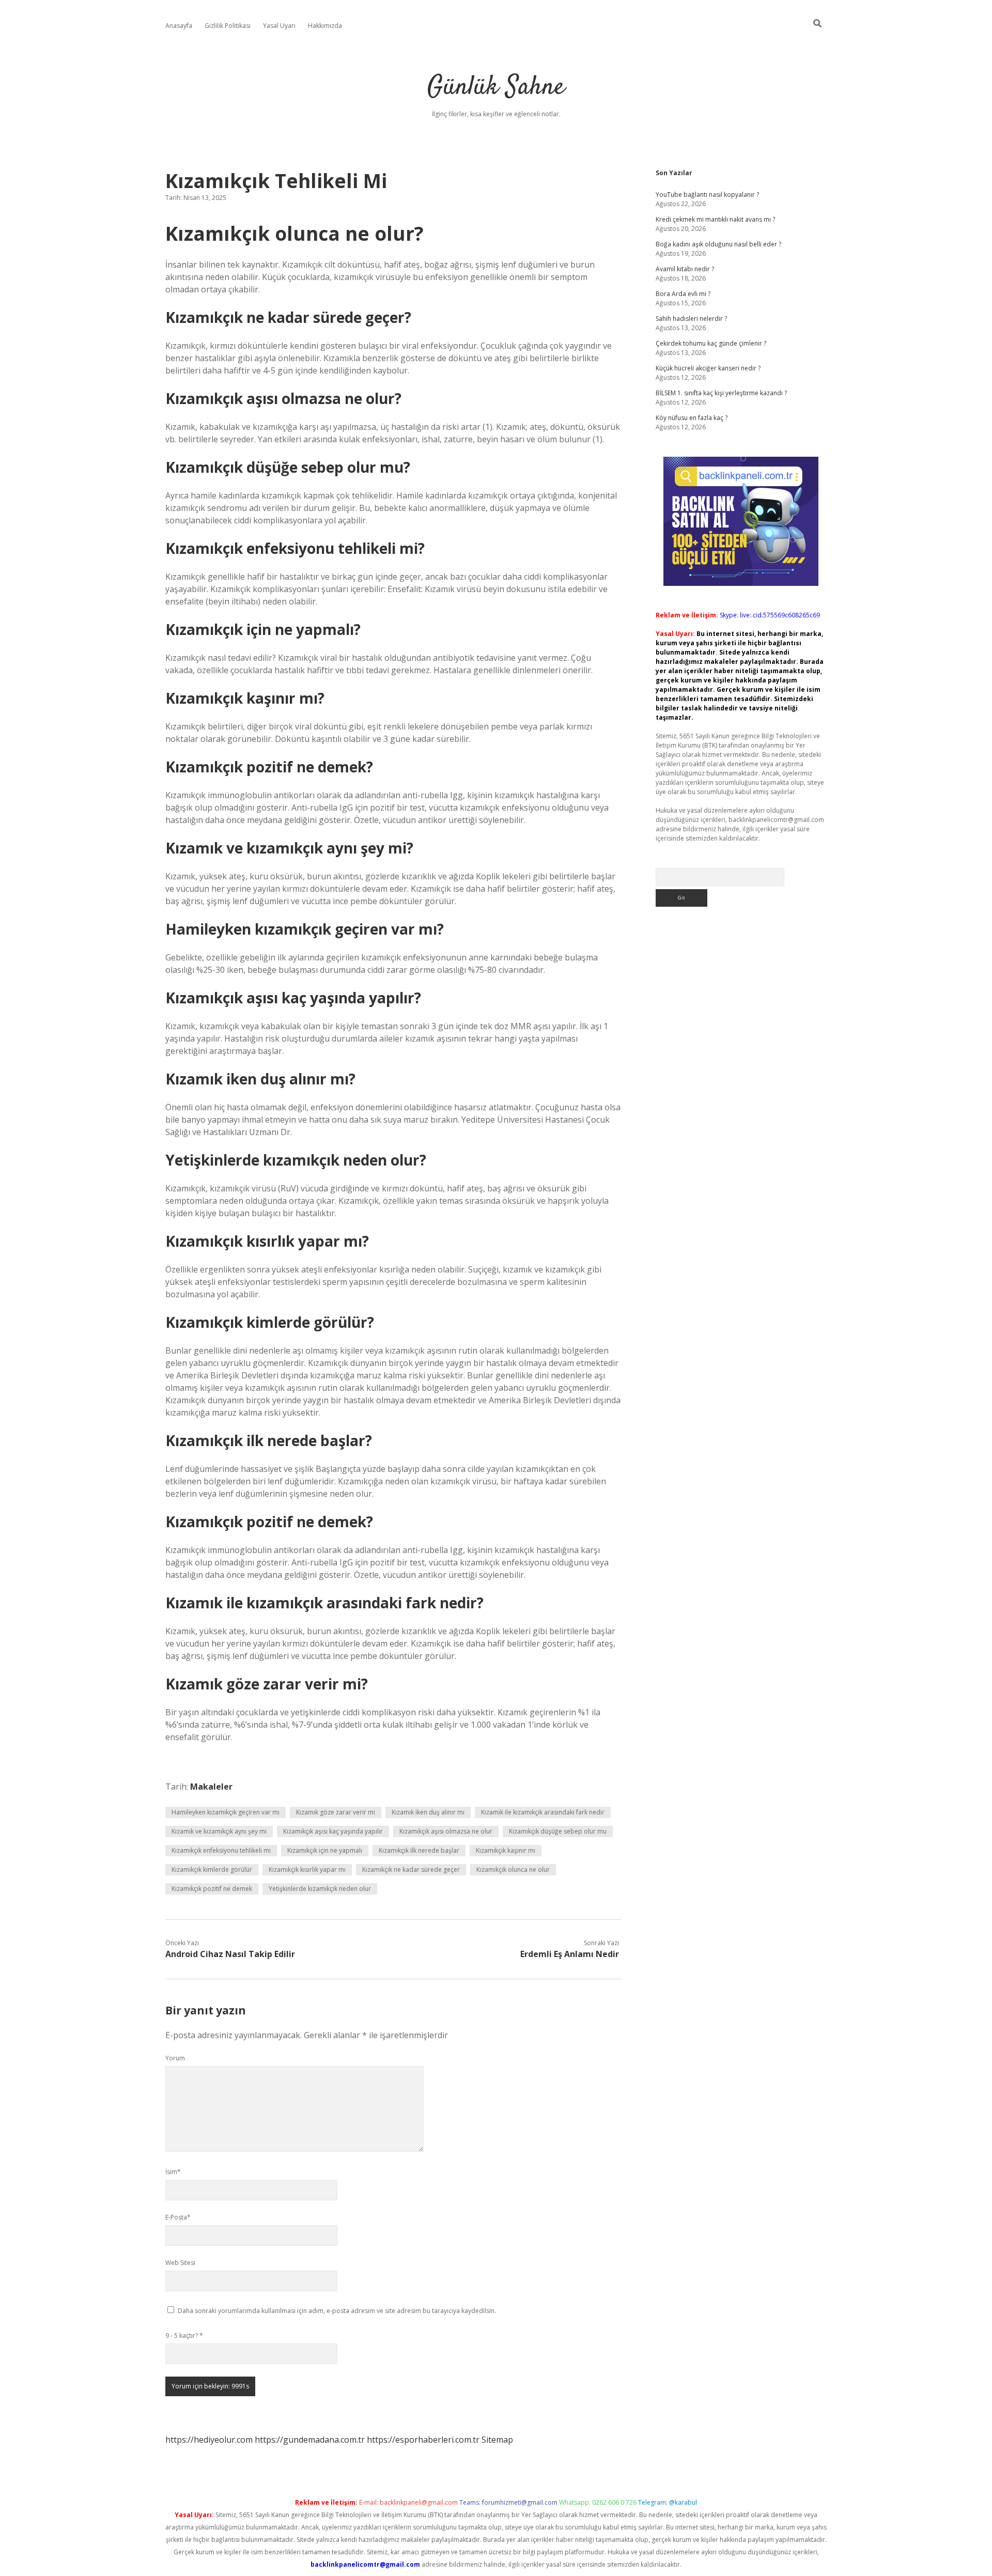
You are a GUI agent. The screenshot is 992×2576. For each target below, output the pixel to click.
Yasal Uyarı (279, 26)
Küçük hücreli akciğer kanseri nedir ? (708, 368)
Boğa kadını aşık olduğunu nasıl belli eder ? (718, 244)
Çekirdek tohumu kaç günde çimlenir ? (711, 343)
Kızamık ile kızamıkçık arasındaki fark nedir (543, 1812)
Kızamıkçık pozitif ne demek (212, 1889)
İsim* (173, 2172)
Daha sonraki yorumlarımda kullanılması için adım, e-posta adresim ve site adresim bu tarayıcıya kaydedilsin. (337, 2311)
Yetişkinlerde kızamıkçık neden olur (320, 1889)
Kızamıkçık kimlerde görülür (212, 1869)
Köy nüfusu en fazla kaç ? (692, 418)
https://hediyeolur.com (209, 2440)
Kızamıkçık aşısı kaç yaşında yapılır (333, 1831)
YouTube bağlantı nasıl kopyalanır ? (707, 195)
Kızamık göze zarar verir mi (336, 1812)
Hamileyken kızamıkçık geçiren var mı (226, 1812)
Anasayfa (179, 26)
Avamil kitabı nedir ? (685, 269)
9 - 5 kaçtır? (184, 2336)
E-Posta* (178, 2217)
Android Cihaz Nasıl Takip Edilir (230, 1954)
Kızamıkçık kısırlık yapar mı (307, 1869)
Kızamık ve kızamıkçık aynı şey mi (219, 1831)
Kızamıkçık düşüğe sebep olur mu (558, 1831)
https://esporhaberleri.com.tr (423, 2440)
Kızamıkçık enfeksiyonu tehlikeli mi (221, 1850)
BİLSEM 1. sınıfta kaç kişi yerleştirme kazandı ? (721, 393)
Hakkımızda (325, 26)
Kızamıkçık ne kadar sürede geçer (411, 1869)
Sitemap (497, 2440)
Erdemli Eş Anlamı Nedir (570, 1954)
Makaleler (211, 1787)
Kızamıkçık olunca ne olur (513, 1869)
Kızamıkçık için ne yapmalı (325, 1850)
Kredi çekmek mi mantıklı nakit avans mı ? (715, 219)
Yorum (175, 2058)
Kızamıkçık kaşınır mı (506, 1850)
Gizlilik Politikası (228, 26)
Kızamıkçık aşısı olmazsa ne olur (446, 1831)
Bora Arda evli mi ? (683, 294)
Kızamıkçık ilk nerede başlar (419, 1850)
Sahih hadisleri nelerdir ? (691, 319)
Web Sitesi (180, 2263)
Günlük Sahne (496, 88)
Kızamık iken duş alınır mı (428, 1812)
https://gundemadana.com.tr (310, 2440)
